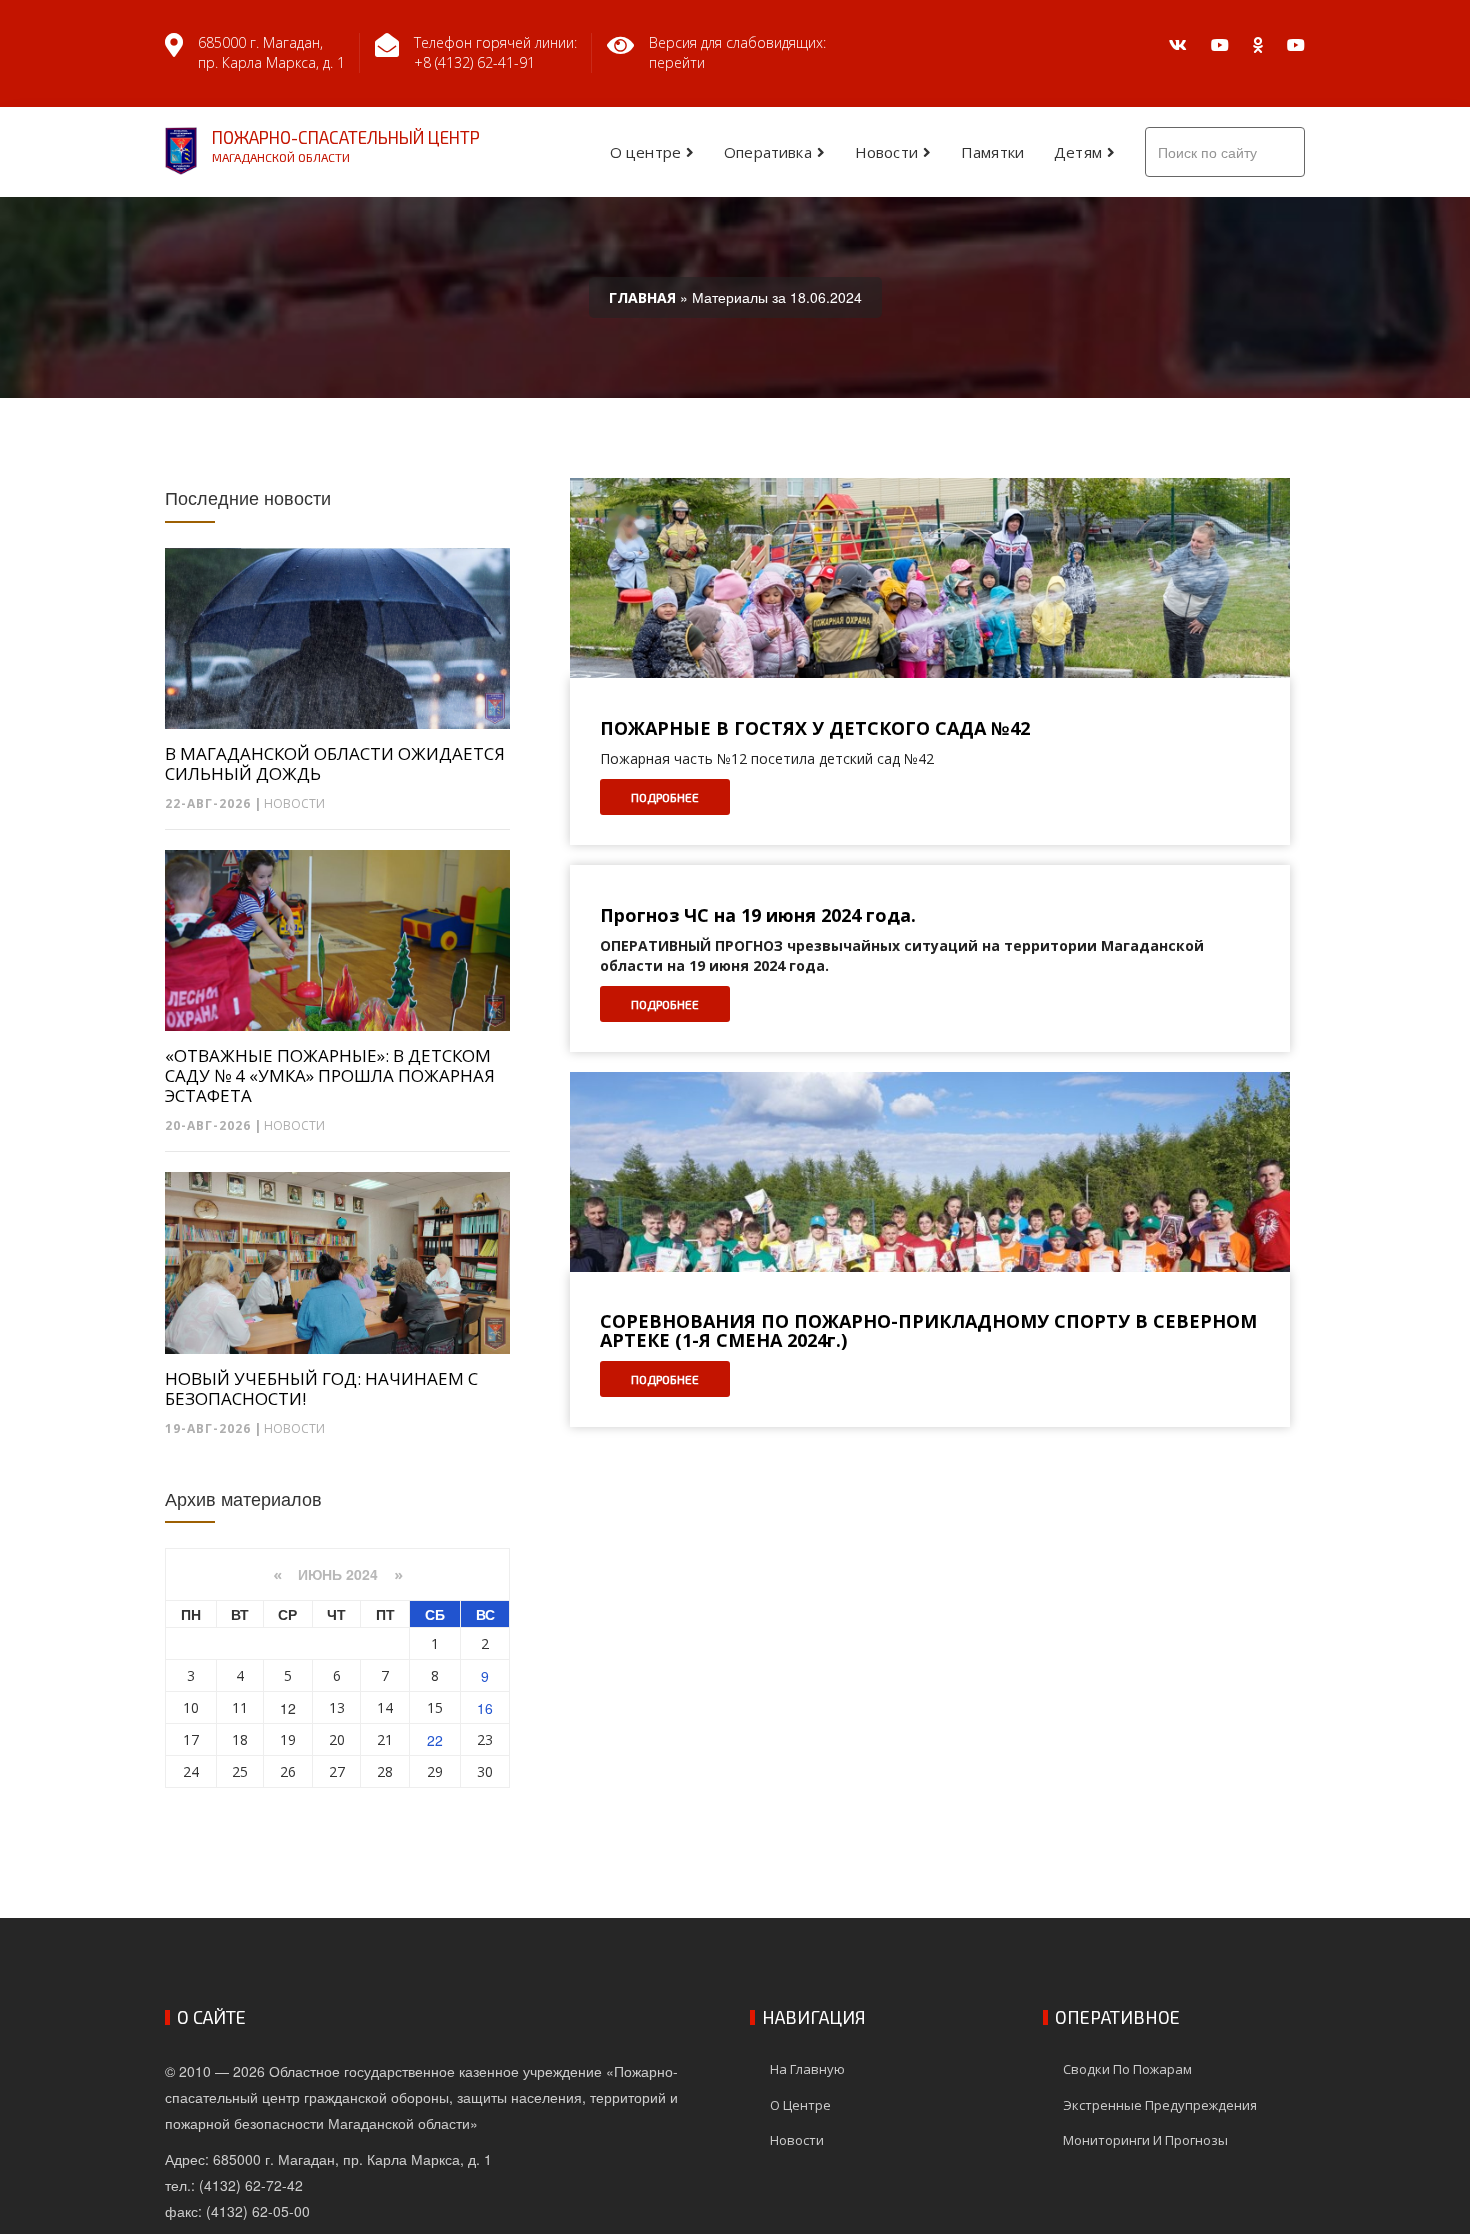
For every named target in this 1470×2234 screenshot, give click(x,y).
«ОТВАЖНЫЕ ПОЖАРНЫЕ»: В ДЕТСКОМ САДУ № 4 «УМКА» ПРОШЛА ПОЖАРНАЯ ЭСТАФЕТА (330, 1076)
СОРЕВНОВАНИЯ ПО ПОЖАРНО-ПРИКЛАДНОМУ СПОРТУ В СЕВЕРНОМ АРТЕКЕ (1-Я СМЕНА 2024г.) (928, 1332)
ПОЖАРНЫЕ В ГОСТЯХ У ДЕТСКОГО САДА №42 (815, 729)
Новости (886, 152)
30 (485, 1771)
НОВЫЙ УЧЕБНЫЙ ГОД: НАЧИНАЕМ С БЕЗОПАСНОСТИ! (321, 1389)
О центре (645, 152)
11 (240, 1707)
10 (191, 1707)
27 (337, 1771)
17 (191, 1739)
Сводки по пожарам (1127, 2069)
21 (385, 1739)
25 (240, 1771)
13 (337, 1707)
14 (385, 1707)
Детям (1078, 152)
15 (435, 1707)
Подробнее (665, 797)
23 (485, 1739)
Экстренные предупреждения (1160, 2105)
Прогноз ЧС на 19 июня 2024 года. (758, 916)
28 (385, 1771)
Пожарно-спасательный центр (346, 145)
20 (337, 1739)
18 (240, 1739)
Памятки (992, 152)
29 (435, 1771)
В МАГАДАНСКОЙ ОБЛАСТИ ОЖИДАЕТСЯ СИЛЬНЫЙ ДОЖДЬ (335, 764)
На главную (807, 2069)
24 (191, 1771)
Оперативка (768, 152)
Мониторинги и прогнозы (1145, 2140)
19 (288, 1739)
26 (288, 1771)
